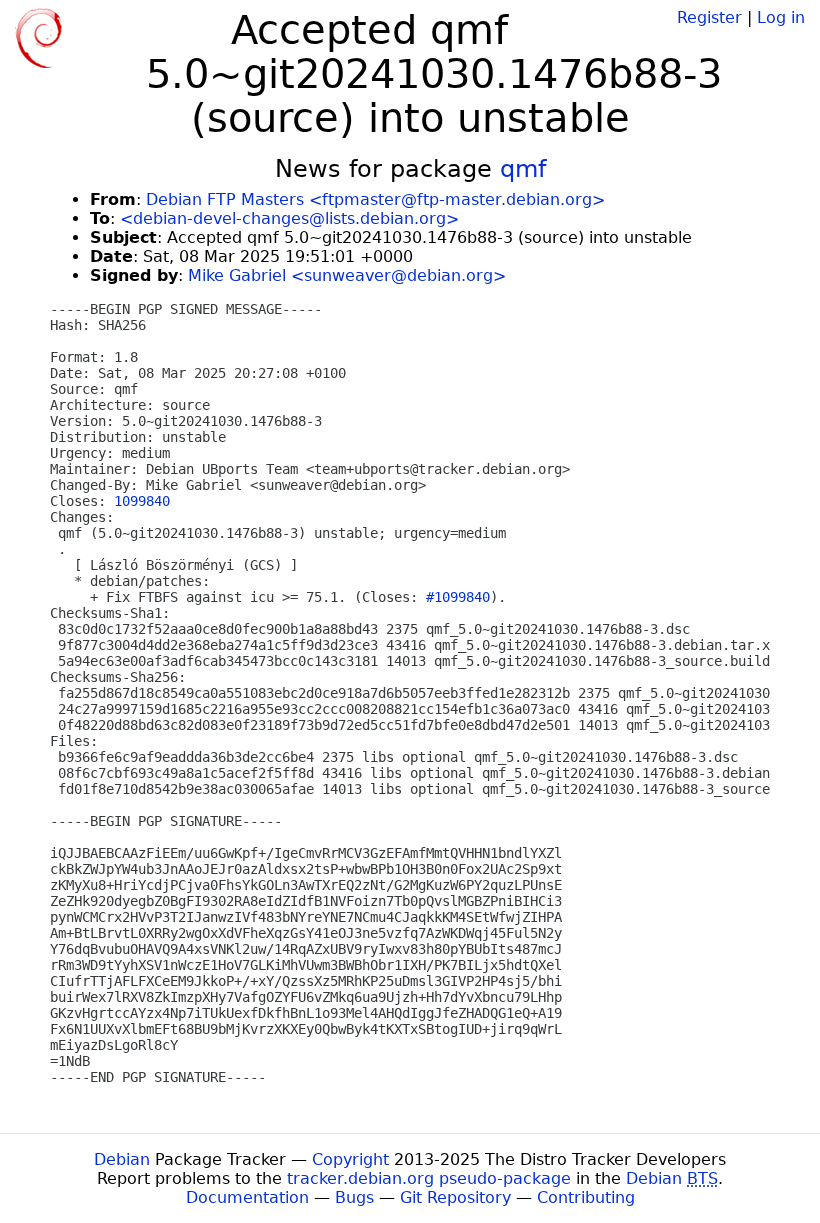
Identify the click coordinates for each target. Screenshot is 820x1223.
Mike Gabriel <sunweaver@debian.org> (347, 275)
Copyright (350, 1159)
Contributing (586, 1197)
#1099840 (458, 597)
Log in (781, 17)
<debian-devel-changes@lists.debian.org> (289, 218)
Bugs (354, 1197)
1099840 (142, 501)
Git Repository (455, 1197)
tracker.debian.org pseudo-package (429, 1178)
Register (709, 17)
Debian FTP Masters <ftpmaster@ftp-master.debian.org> (375, 199)
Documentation (247, 1197)
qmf (523, 169)
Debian (122, 1159)
